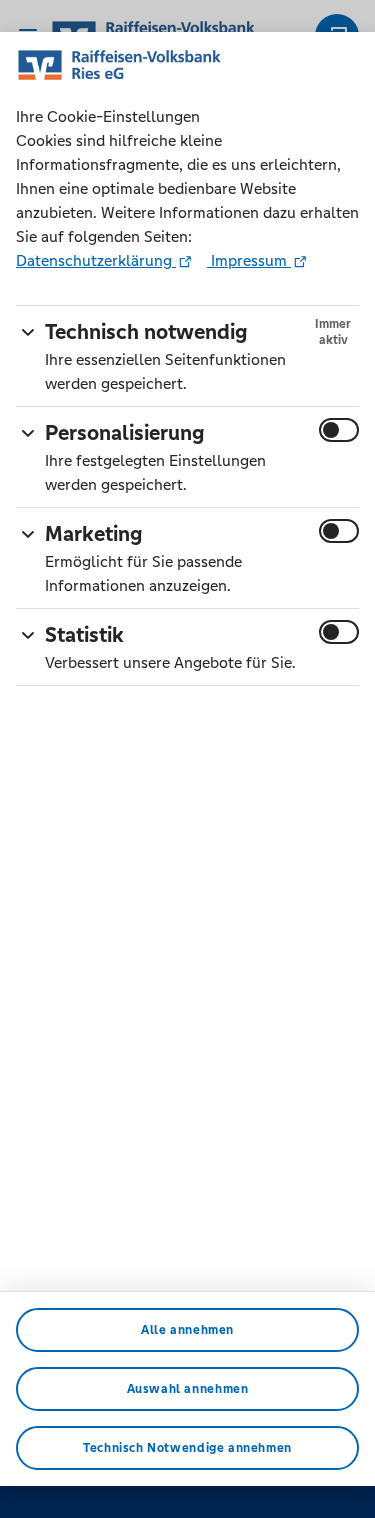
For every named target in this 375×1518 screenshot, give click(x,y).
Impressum (249, 260)
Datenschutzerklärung (96, 260)
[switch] (339, 430)
